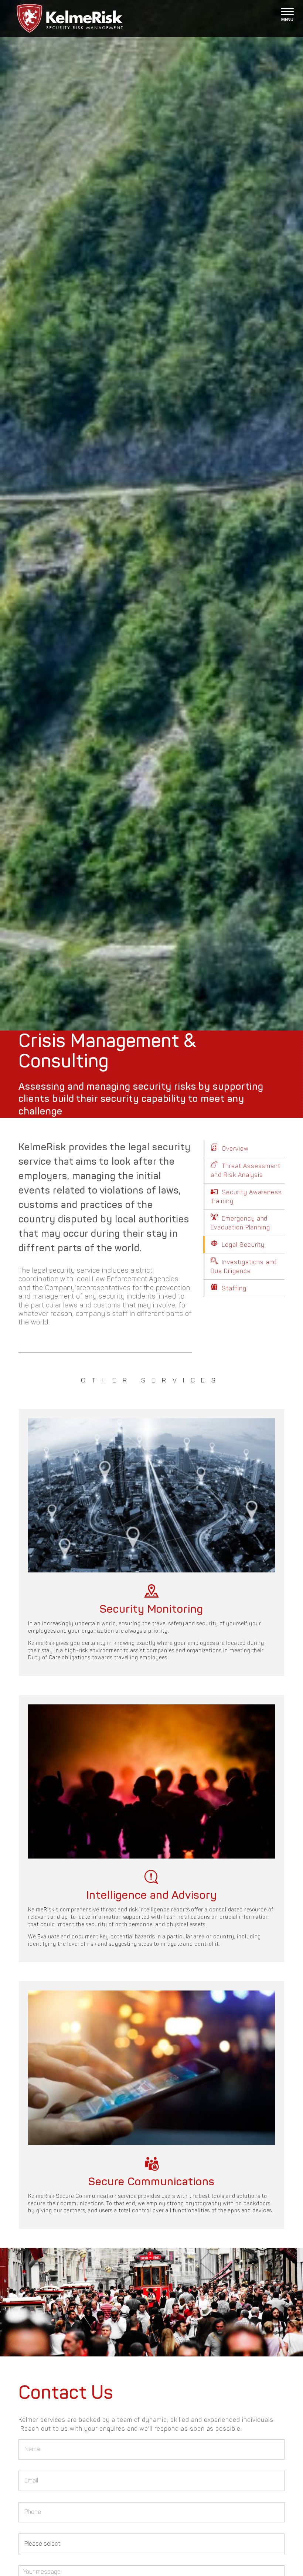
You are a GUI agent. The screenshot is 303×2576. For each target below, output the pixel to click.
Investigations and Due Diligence (244, 1267)
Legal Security (242, 1245)
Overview (234, 1149)
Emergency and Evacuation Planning (240, 1223)
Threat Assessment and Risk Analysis (246, 1170)
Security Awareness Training (246, 1197)
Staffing (233, 1288)
